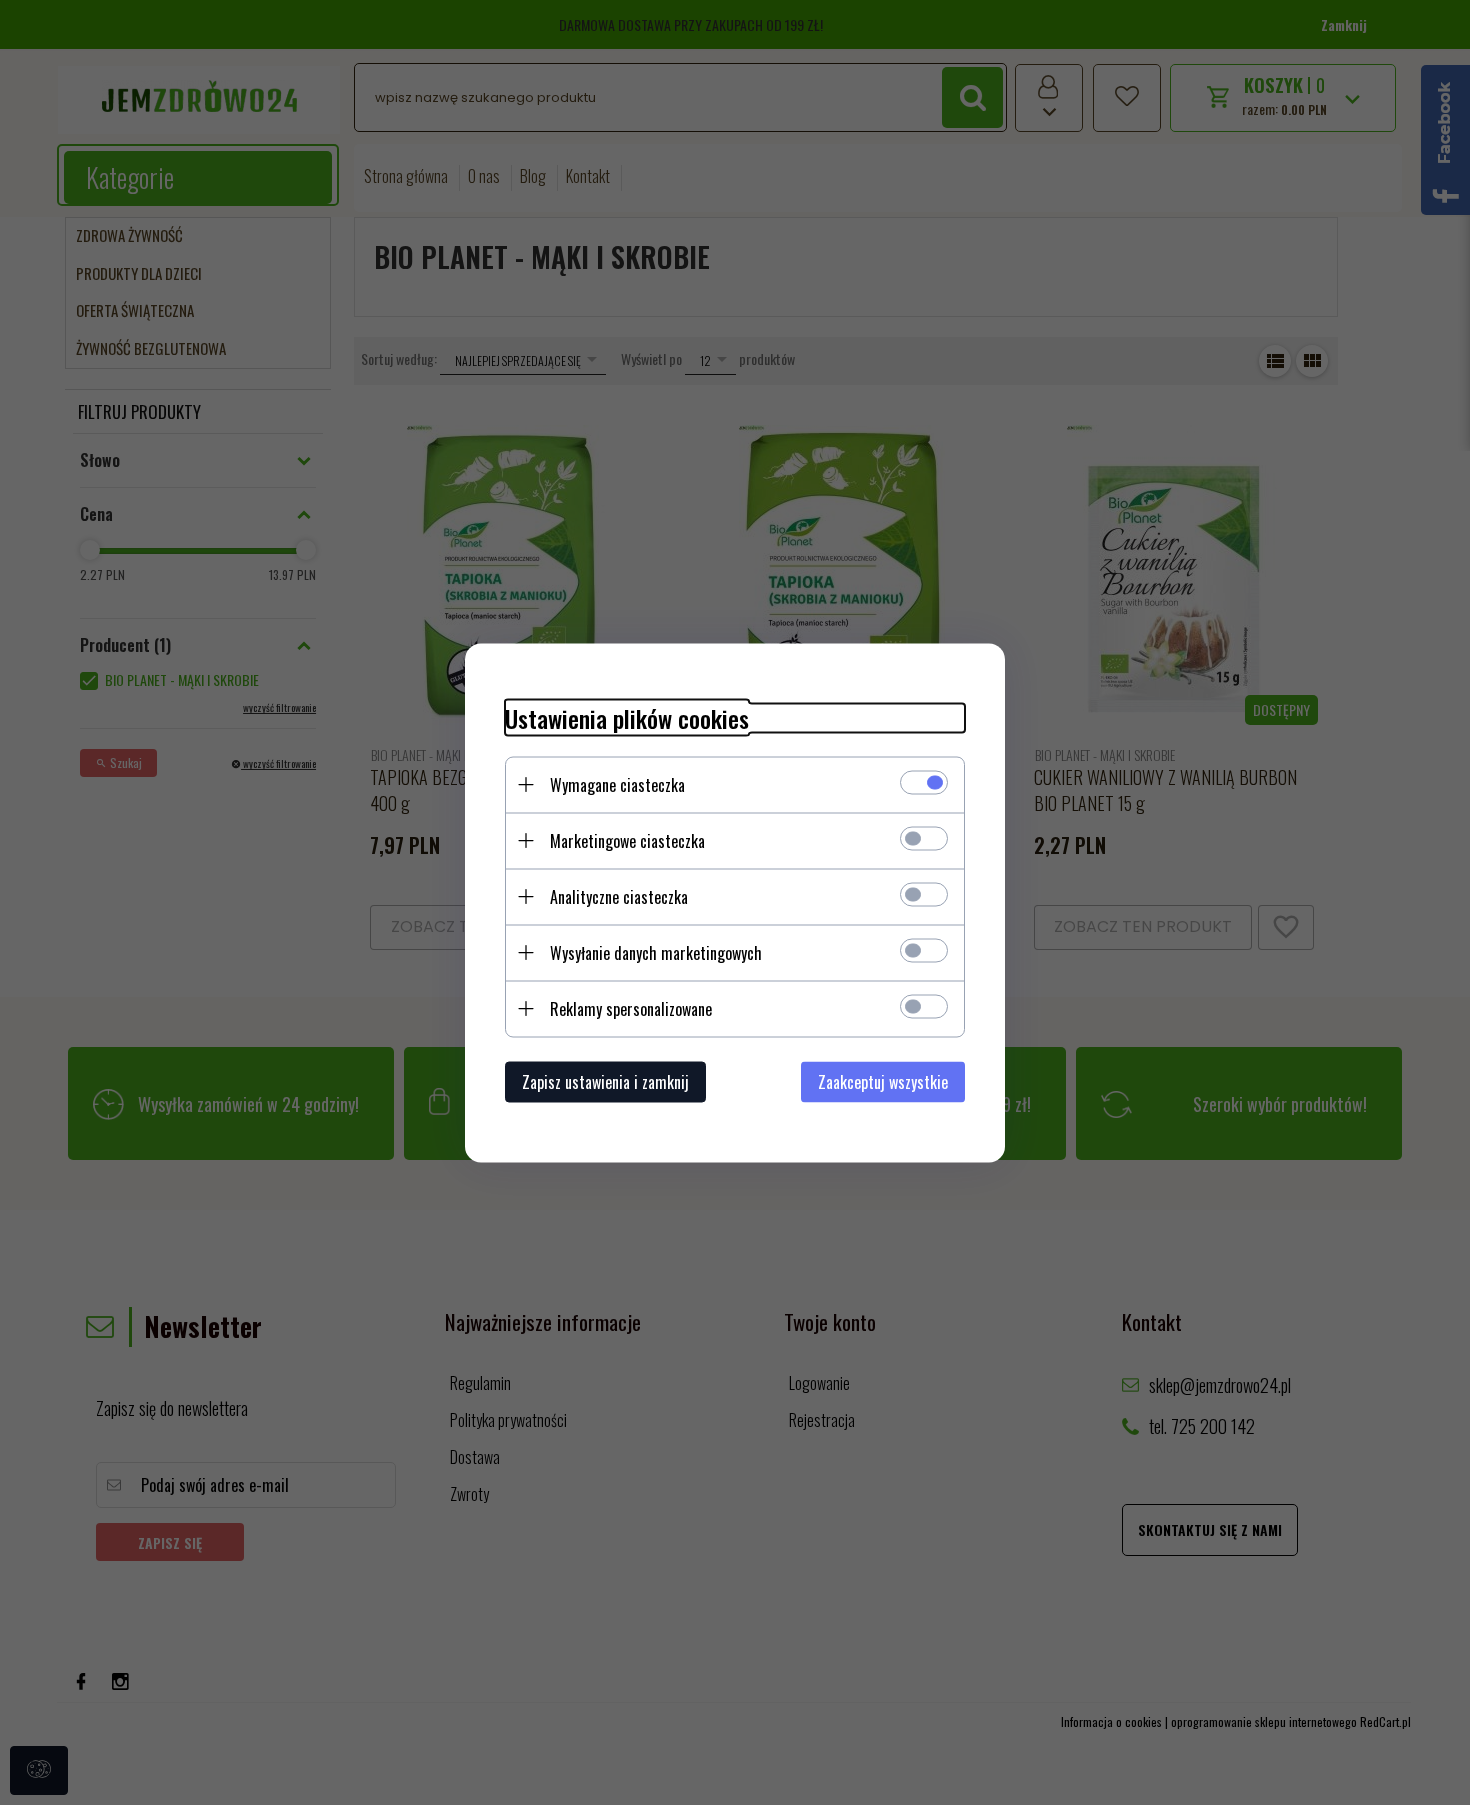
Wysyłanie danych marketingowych (656, 952)
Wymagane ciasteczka (617, 784)
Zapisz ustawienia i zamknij (605, 1081)
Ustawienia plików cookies (627, 717)
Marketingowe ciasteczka (627, 840)
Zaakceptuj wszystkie (883, 1081)
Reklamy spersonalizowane (631, 1008)
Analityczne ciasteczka (619, 896)
